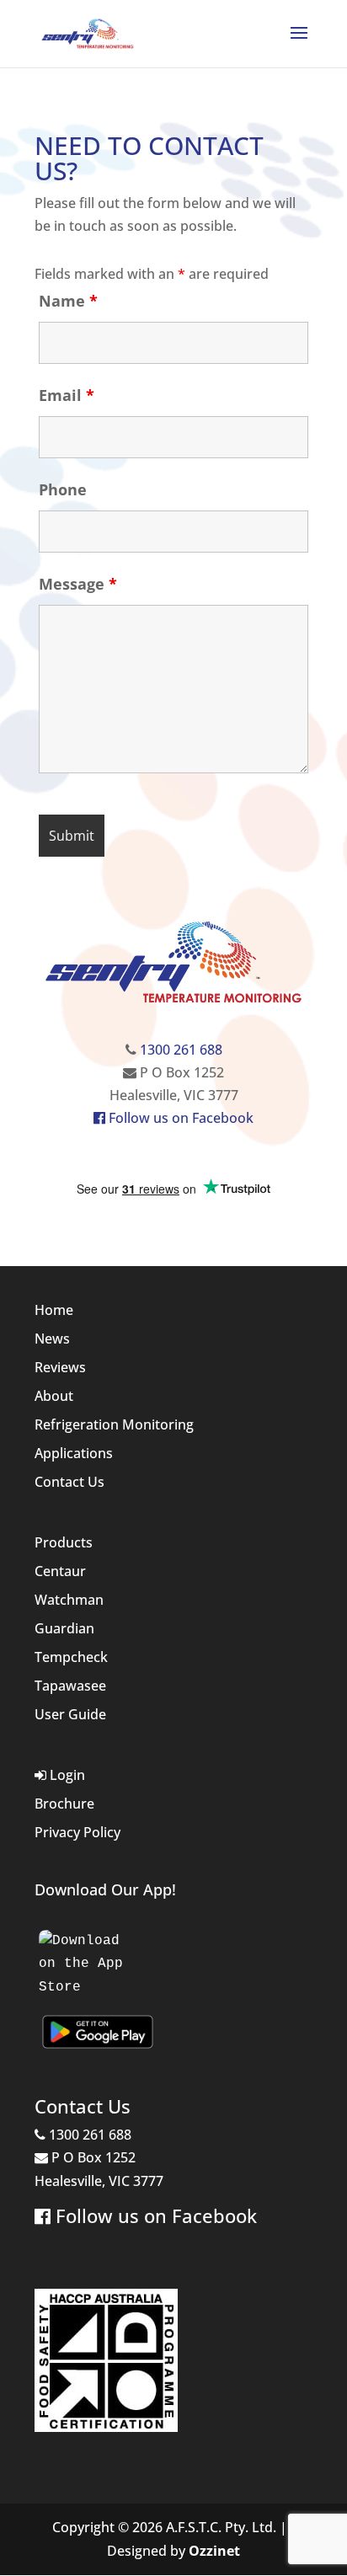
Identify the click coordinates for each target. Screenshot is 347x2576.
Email (67, 395)
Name (68, 301)
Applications (74, 1453)
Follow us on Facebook (179, 1118)
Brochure (64, 1804)
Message (78, 584)
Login (66, 1775)
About (54, 1396)
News (52, 1339)
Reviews (60, 1367)
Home (54, 1310)
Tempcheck (71, 1657)
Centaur (60, 1571)
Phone (63, 489)
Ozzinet (214, 2551)
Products (64, 1542)
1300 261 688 (181, 1050)
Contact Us (69, 1482)
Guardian (64, 1628)
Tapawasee (70, 1686)
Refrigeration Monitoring (114, 1424)
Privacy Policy (77, 1832)
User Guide (70, 1714)
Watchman (69, 1600)
